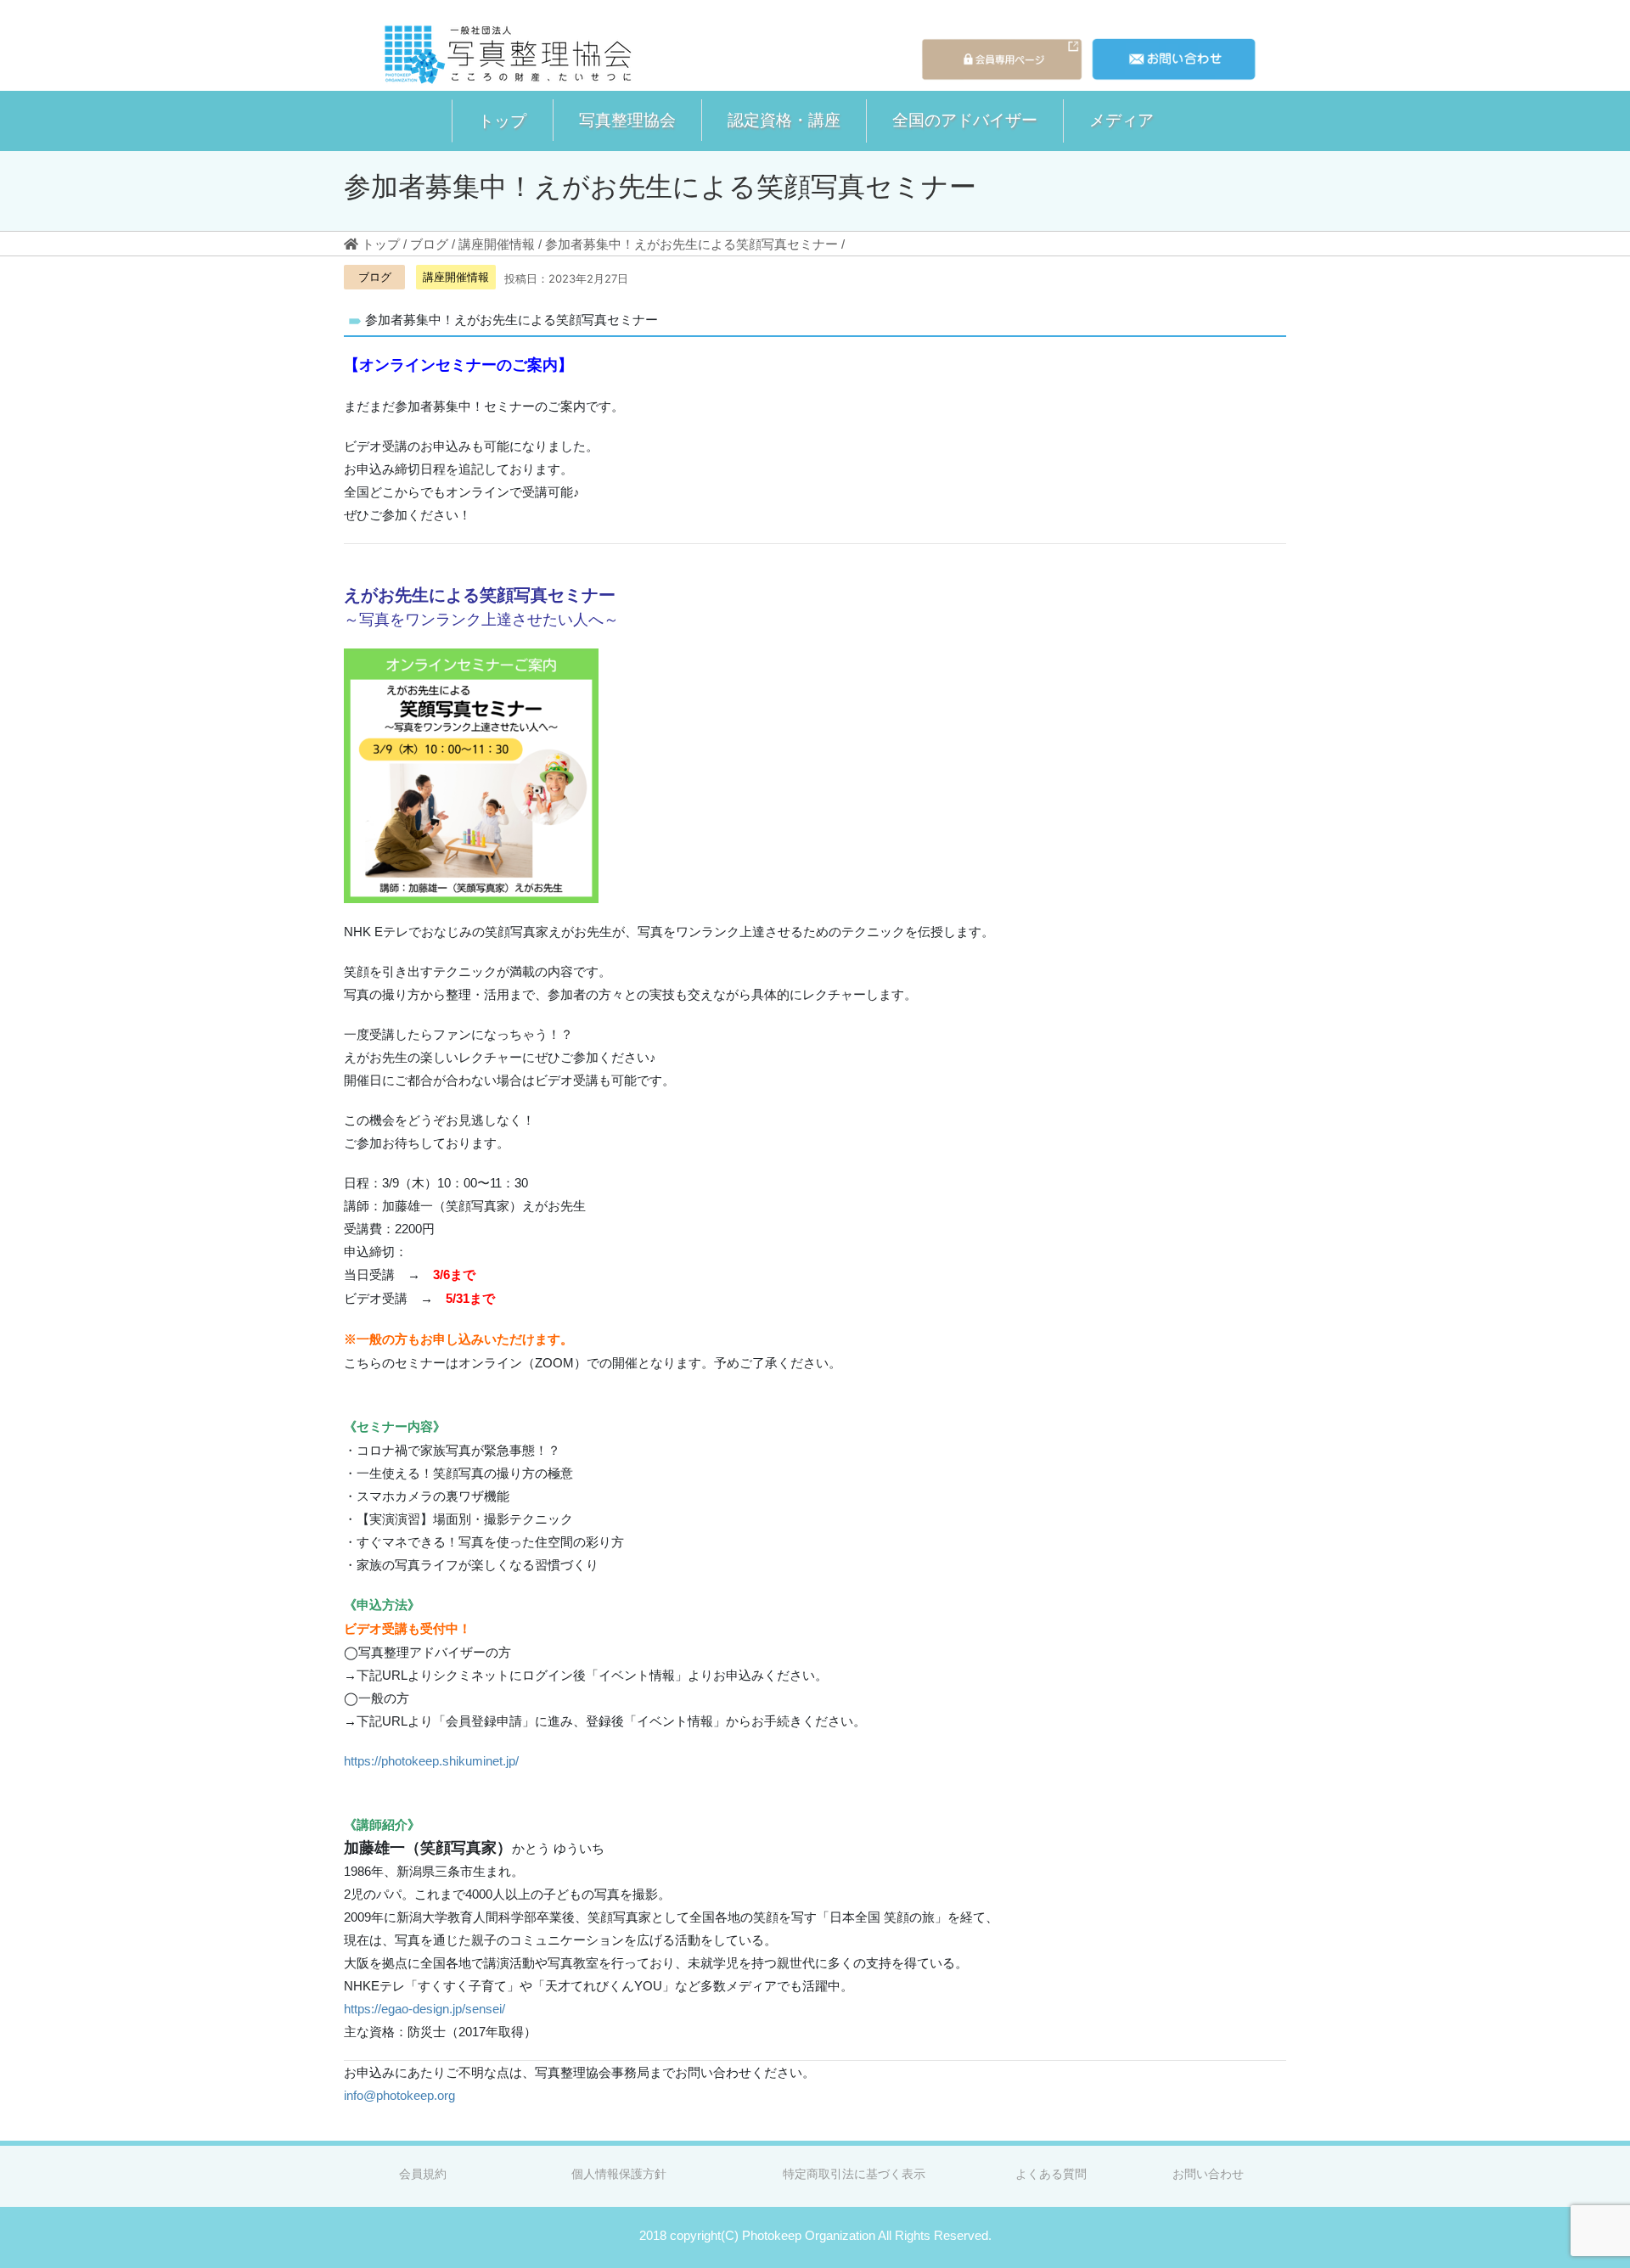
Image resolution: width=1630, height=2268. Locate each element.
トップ (502, 121)
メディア (1121, 120)
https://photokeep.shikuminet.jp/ (431, 1761)
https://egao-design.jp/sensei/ (424, 2009)
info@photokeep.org (399, 2095)
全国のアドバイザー (965, 120)
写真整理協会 (627, 120)
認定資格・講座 (784, 120)
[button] (502, 121)
